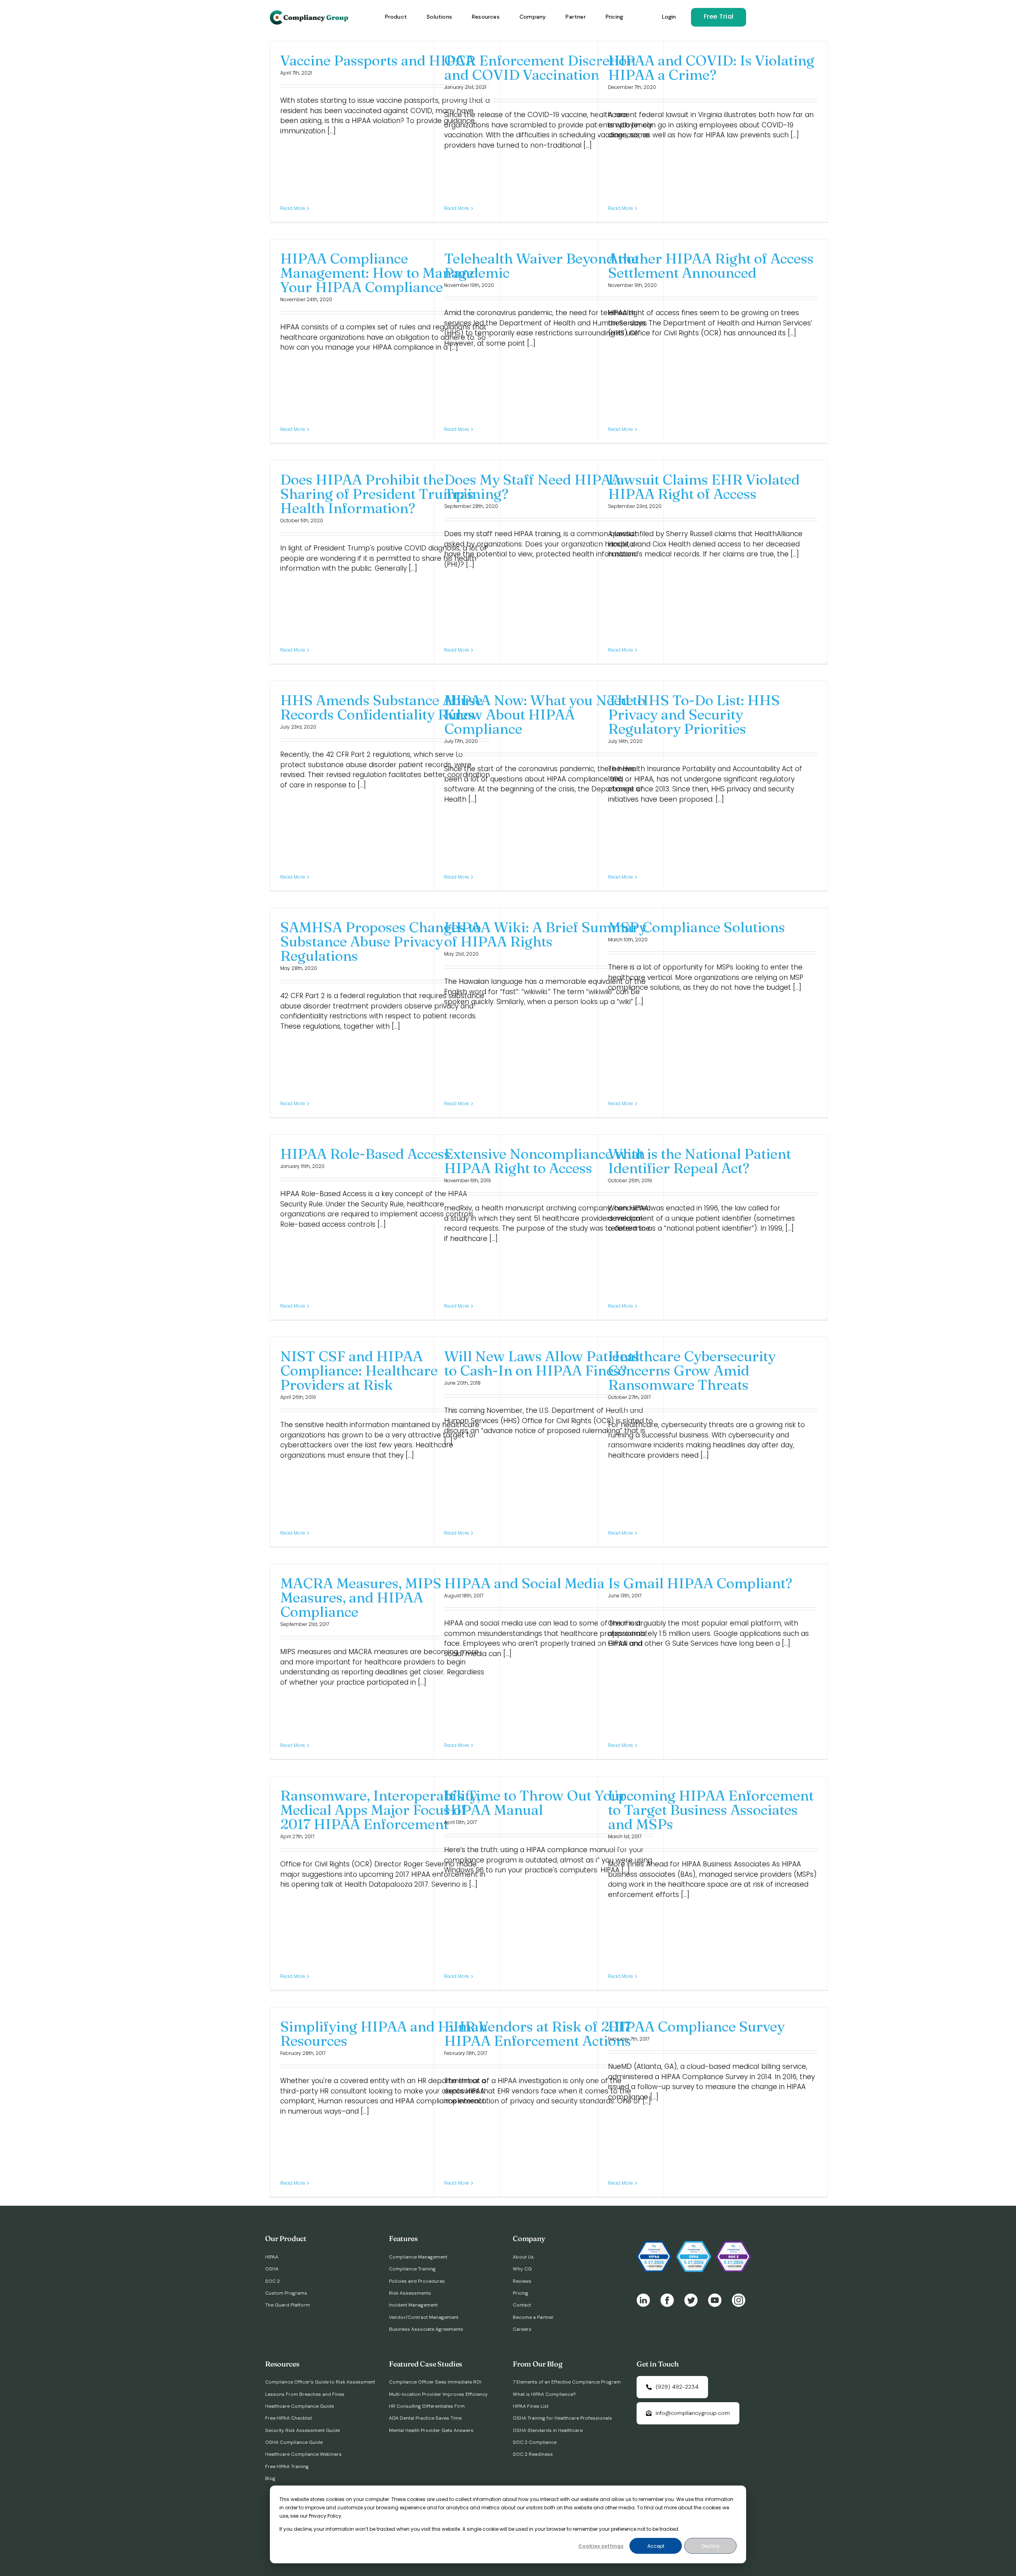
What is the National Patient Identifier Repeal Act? (699, 1161)
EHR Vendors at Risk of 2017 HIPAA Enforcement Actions (538, 2033)
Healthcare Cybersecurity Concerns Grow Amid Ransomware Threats (692, 1370)
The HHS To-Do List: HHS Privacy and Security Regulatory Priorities (694, 714)
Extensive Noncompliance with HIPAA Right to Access (545, 1161)
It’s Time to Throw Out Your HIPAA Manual (535, 1803)
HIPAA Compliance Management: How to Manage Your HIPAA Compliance (377, 273)
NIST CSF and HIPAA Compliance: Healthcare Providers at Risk (359, 1370)
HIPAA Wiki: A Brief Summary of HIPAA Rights (545, 934)
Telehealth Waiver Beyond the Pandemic (541, 265)
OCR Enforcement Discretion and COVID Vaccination (540, 67)
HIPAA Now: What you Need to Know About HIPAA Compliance (545, 714)
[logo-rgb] (310, 13)
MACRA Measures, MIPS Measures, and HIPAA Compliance (361, 1597)
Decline (710, 2546)
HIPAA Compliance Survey (696, 2026)
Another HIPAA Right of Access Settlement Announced (711, 265)
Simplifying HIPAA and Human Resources (384, 2033)
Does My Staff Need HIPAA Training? (532, 487)
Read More (293, 208)
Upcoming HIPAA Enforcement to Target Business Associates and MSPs (711, 1810)
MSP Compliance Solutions (697, 927)
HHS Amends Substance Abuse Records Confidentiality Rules (381, 707)
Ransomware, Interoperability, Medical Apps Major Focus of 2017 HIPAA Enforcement (380, 1810)
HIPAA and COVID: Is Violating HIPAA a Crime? (711, 67)
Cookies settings (601, 2546)
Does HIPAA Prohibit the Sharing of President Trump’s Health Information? (377, 494)
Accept (656, 2546)
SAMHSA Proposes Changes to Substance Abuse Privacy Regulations (381, 941)
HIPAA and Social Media (524, 1583)
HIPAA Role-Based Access (365, 1154)
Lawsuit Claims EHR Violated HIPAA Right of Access (704, 487)
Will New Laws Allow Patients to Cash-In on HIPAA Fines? (542, 1363)
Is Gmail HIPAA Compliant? (700, 1583)
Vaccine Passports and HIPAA (378, 60)
